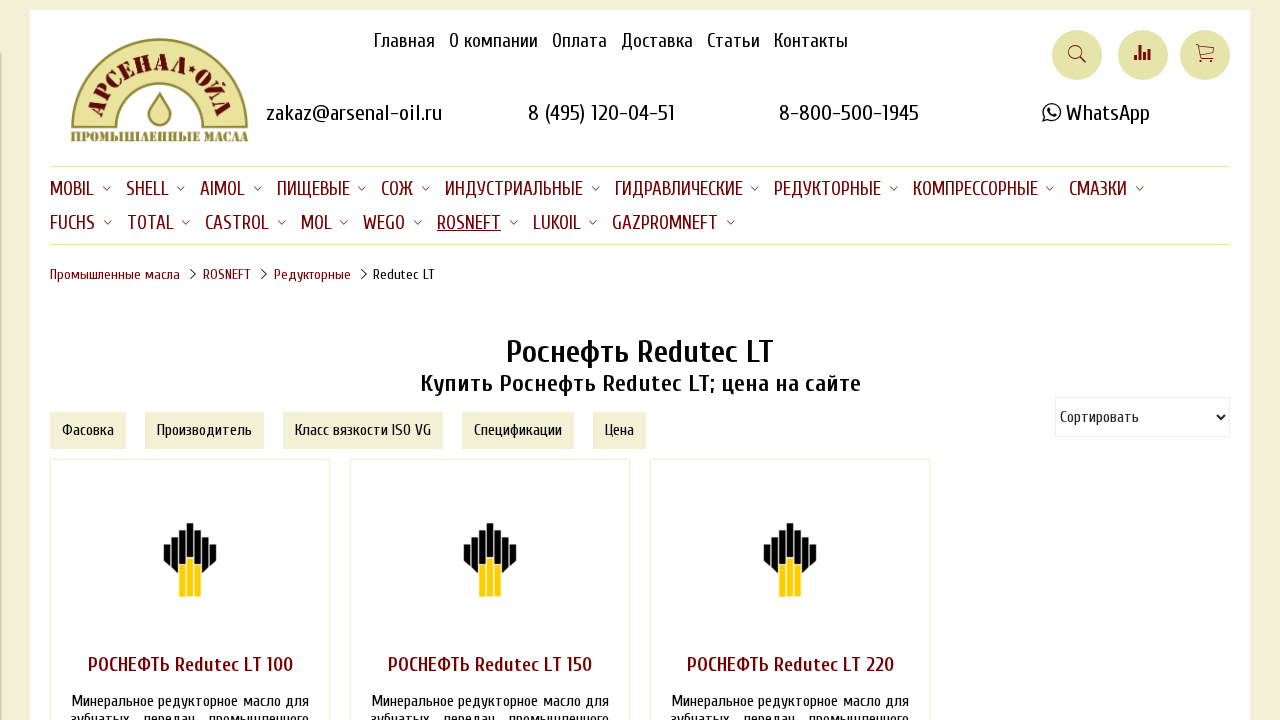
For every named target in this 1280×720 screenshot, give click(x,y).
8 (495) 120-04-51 (601, 113)
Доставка (657, 41)
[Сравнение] (1143, 55)
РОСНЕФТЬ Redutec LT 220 (790, 665)
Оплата (579, 41)
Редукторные (312, 274)
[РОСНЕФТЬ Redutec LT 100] (190, 560)
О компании (493, 41)
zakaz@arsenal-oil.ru (354, 113)
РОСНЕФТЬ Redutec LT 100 (190, 665)
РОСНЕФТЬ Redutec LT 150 (490, 665)
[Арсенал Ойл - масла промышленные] (150, 138)
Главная (404, 41)
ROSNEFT (227, 274)
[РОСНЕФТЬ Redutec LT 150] (490, 560)
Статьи (733, 41)
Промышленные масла (115, 274)
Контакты (811, 41)
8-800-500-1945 (849, 113)
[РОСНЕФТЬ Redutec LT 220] (790, 560)
